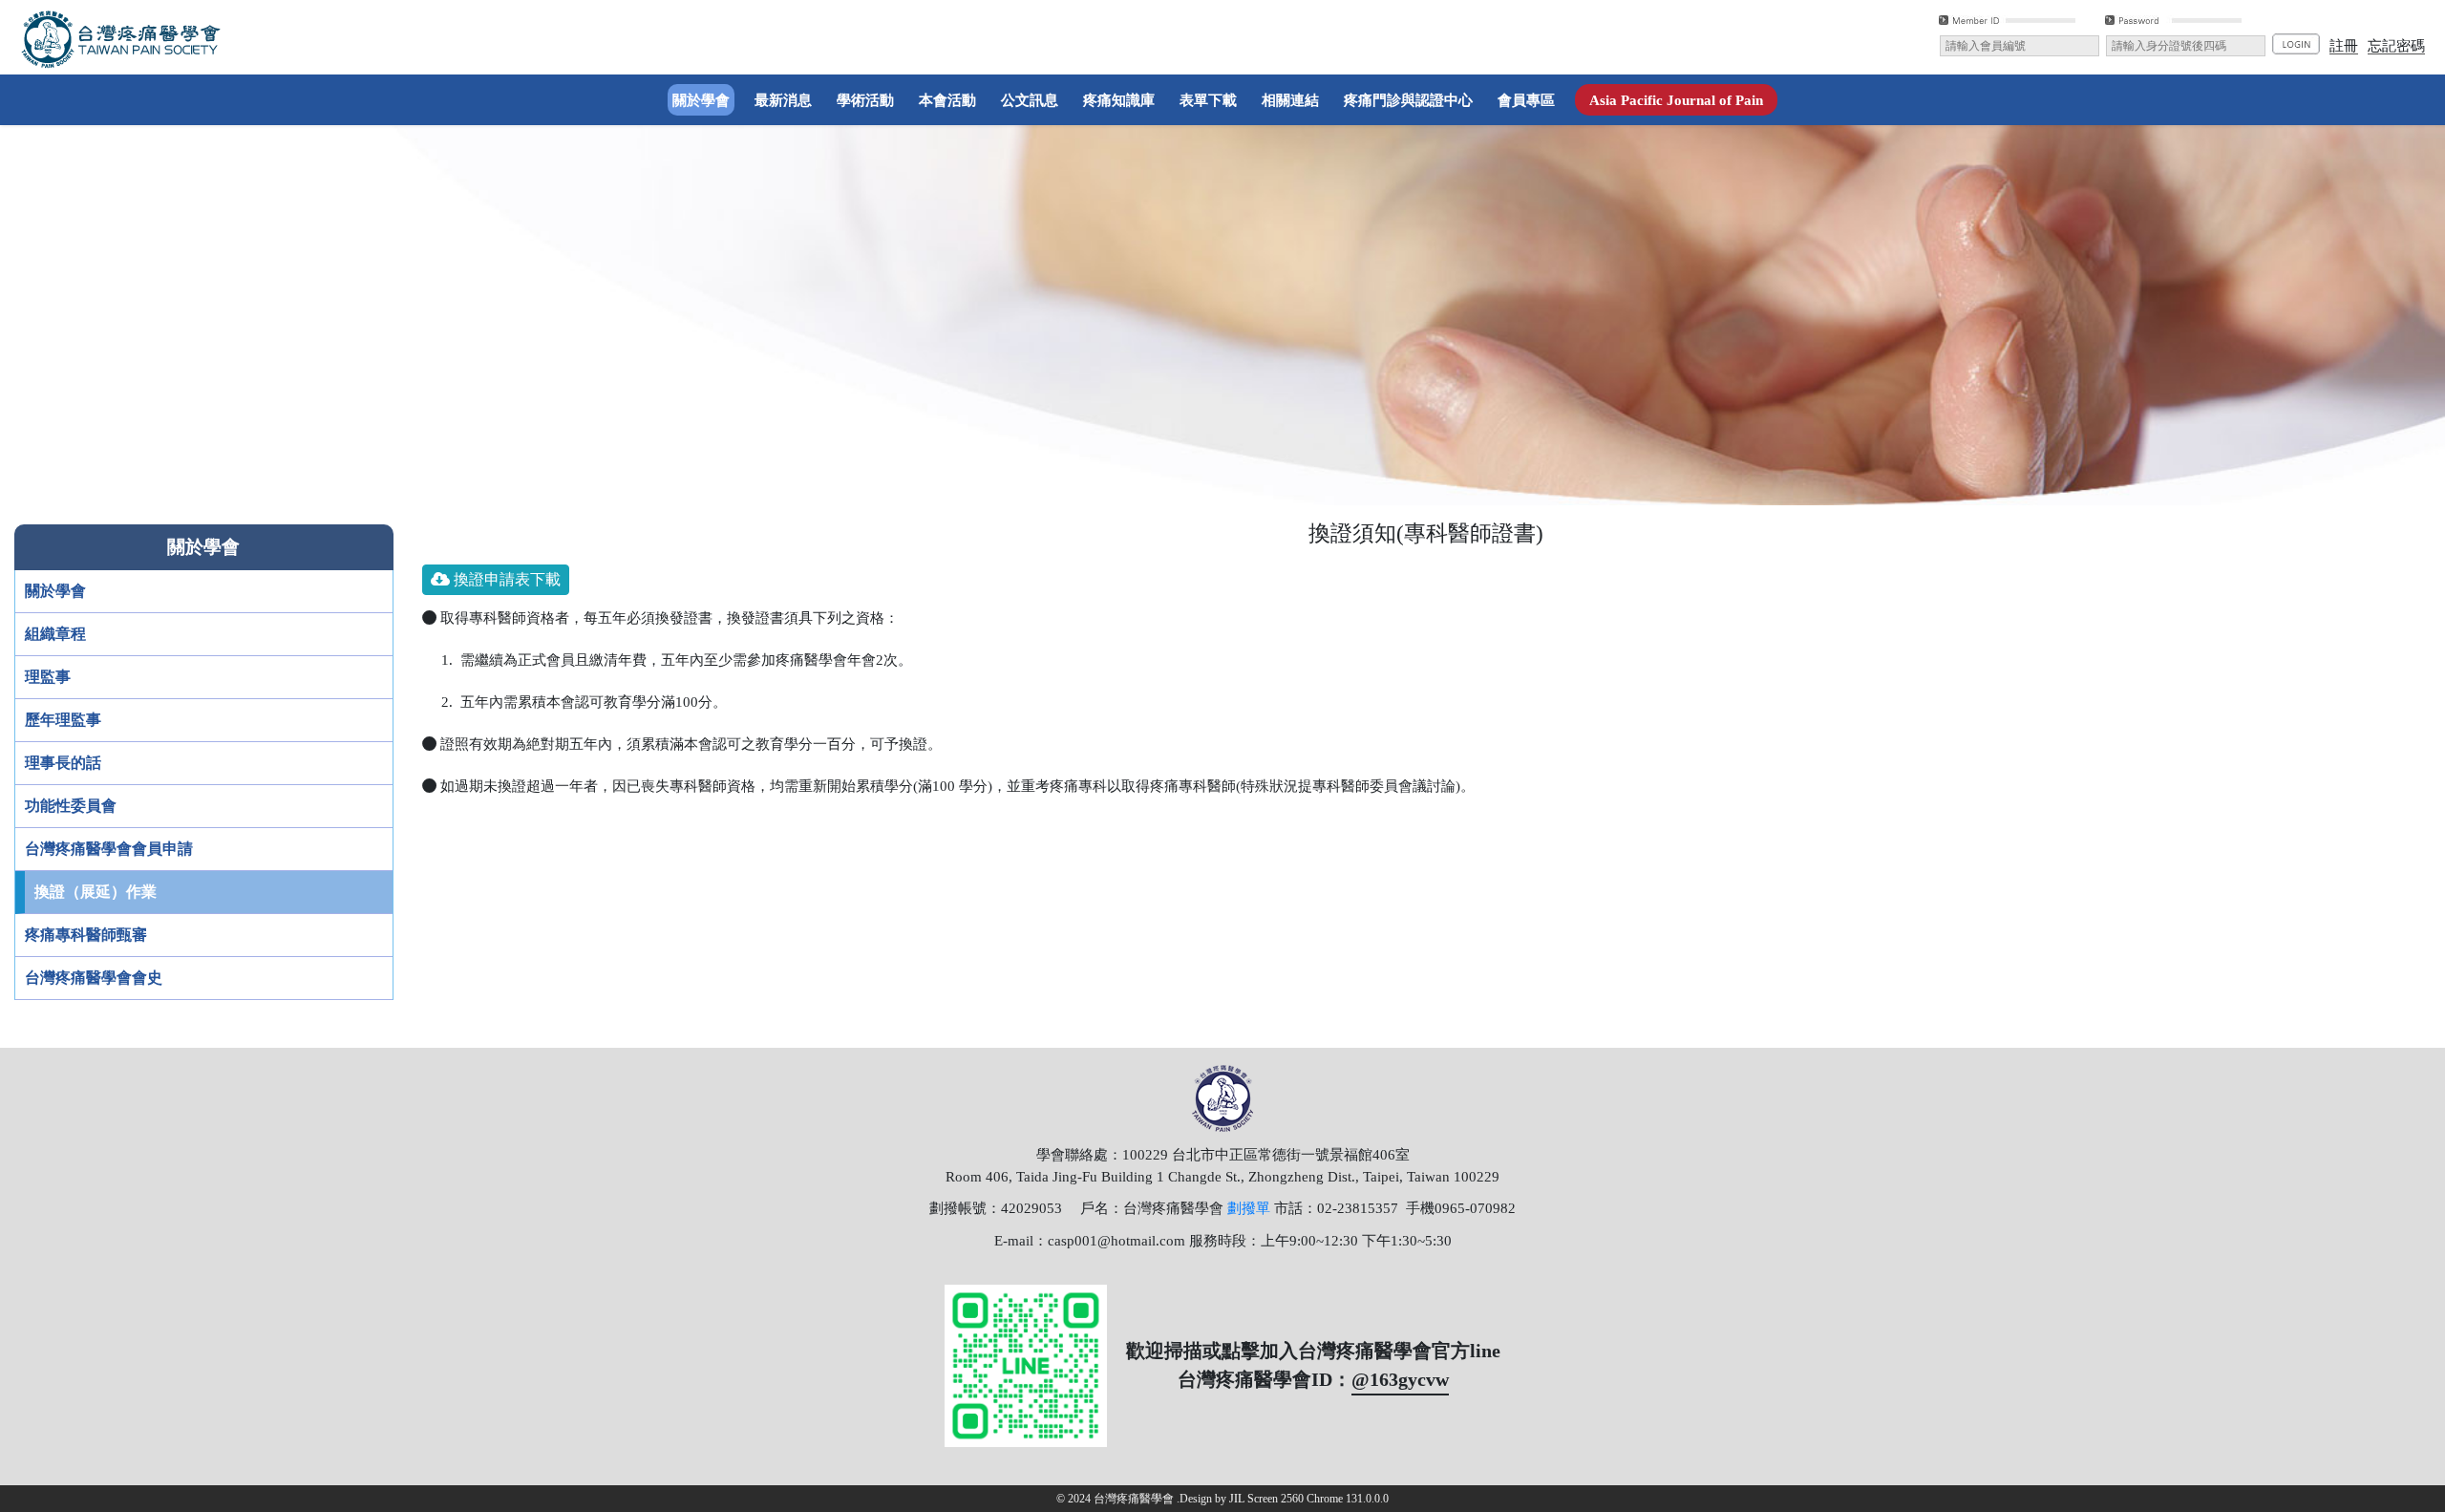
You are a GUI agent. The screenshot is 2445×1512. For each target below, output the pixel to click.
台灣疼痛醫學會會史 (94, 978)
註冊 (2344, 45)
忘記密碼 (2396, 45)
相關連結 (1290, 100)
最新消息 (783, 100)
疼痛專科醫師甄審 (86, 935)
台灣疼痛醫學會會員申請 (109, 849)
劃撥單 (1249, 1208)
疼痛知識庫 (1119, 100)
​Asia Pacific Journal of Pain (1676, 100)
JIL (1237, 1499)
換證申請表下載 (505, 579)
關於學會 (703, 99)
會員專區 (1526, 100)
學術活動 (865, 100)
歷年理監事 (63, 720)
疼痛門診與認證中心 (1408, 100)
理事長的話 (63, 763)
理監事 (48, 677)
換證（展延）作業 (96, 892)
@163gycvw (1400, 1379)
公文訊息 (1030, 100)
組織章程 (55, 634)
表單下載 (1208, 100)
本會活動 (947, 100)
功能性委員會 (71, 806)
